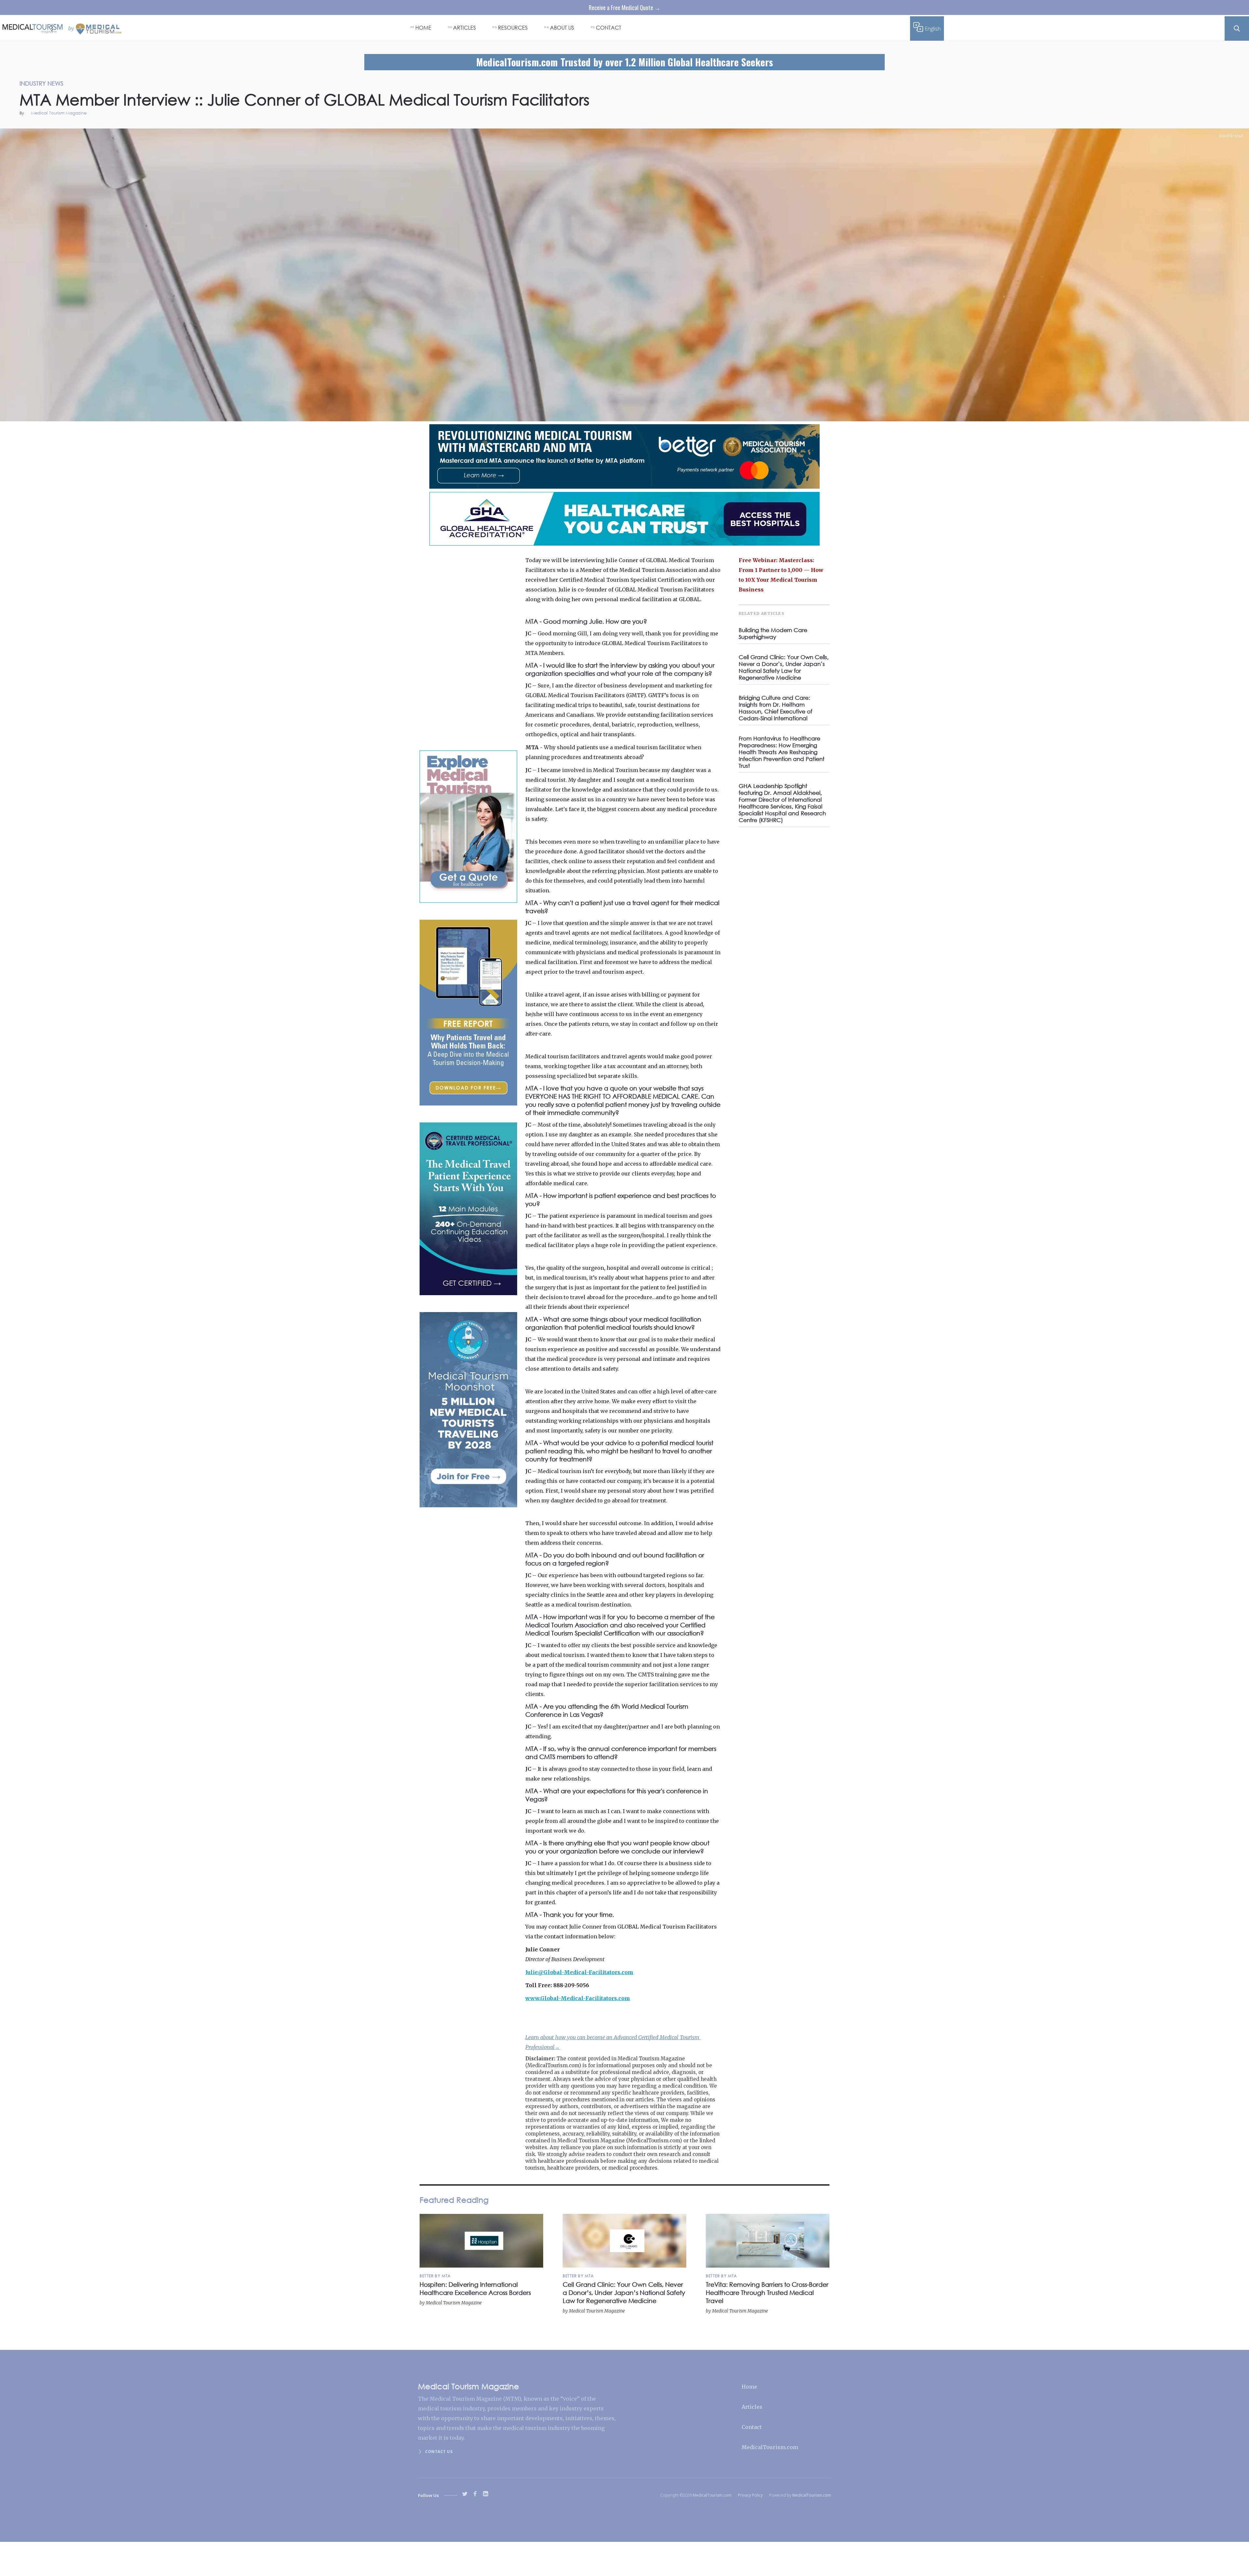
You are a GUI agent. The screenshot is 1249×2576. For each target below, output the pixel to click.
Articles (752, 2407)
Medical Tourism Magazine (59, 113)
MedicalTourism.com (770, 2447)
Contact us (439, 2452)
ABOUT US (562, 27)
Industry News (1231, 136)
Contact (752, 2427)
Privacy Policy (750, 2495)
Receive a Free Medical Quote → (624, 7)
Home (749, 2387)
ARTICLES (464, 27)
